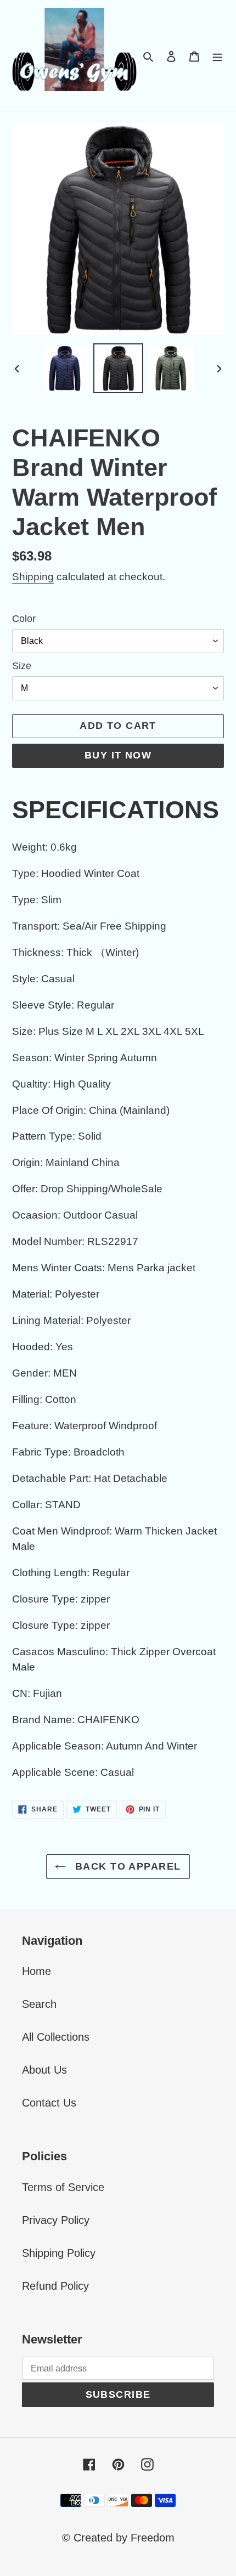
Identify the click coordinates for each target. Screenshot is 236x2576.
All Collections (56, 2037)
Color (24, 619)
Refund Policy (55, 2286)
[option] (66, 368)
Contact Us (49, 2103)
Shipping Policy (59, 2253)
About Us (44, 2070)
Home (36, 1971)
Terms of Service (63, 2187)
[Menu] (217, 55)
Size (22, 666)
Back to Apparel (126, 1866)
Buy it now (118, 755)
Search (39, 2004)
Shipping (33, 577)
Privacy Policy (56, 2220)
